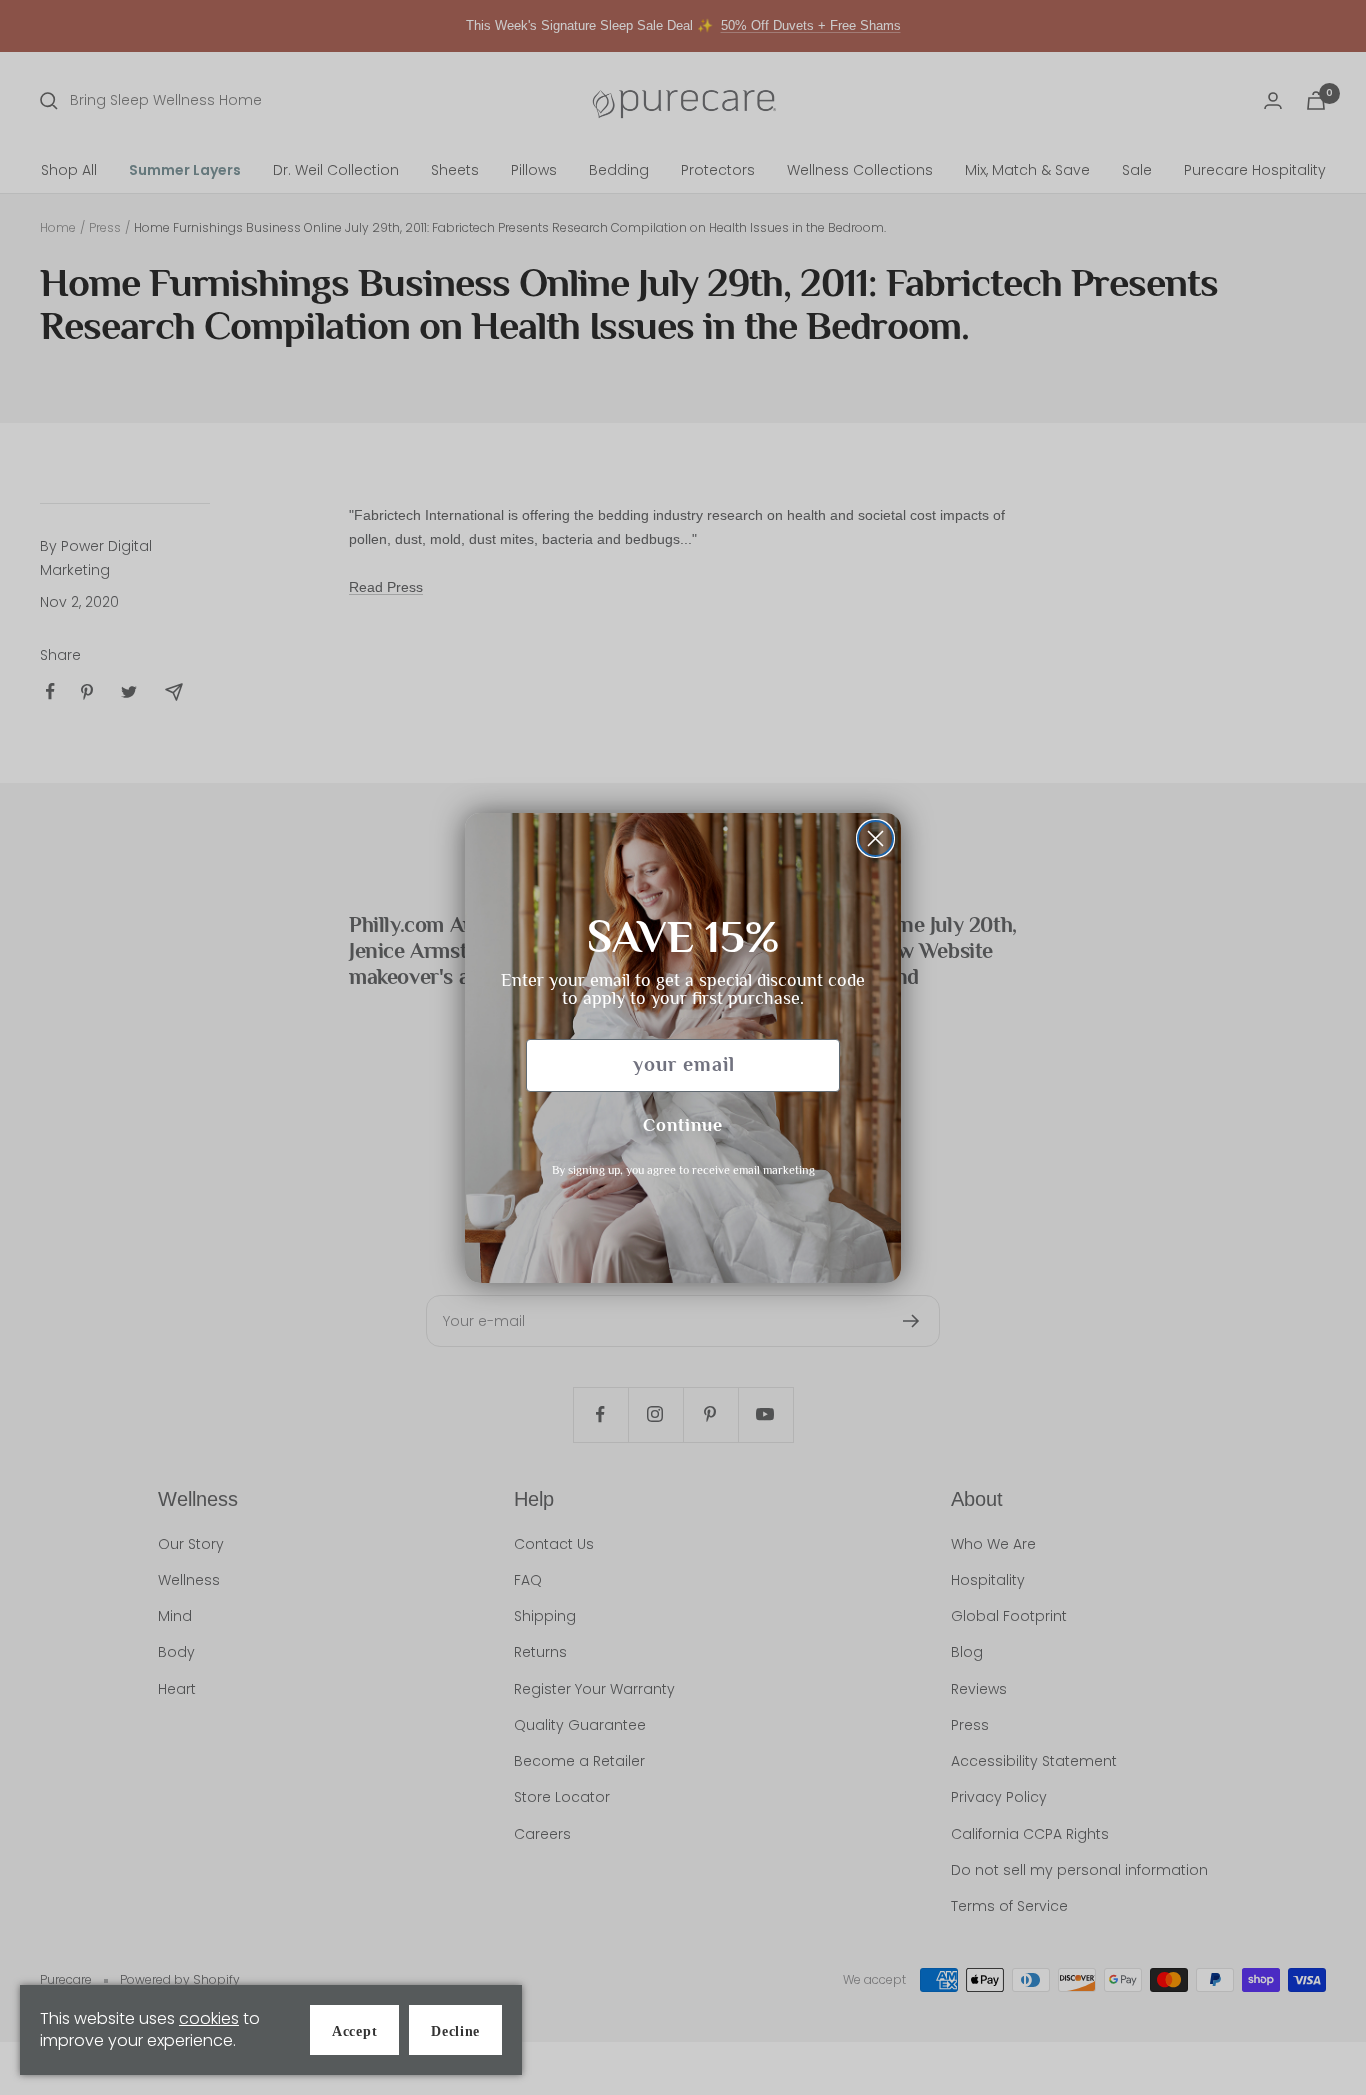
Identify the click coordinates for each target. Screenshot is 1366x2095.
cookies (209, 2018)
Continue (683, 1127)
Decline (455, 2031)
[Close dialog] (875, 838)
